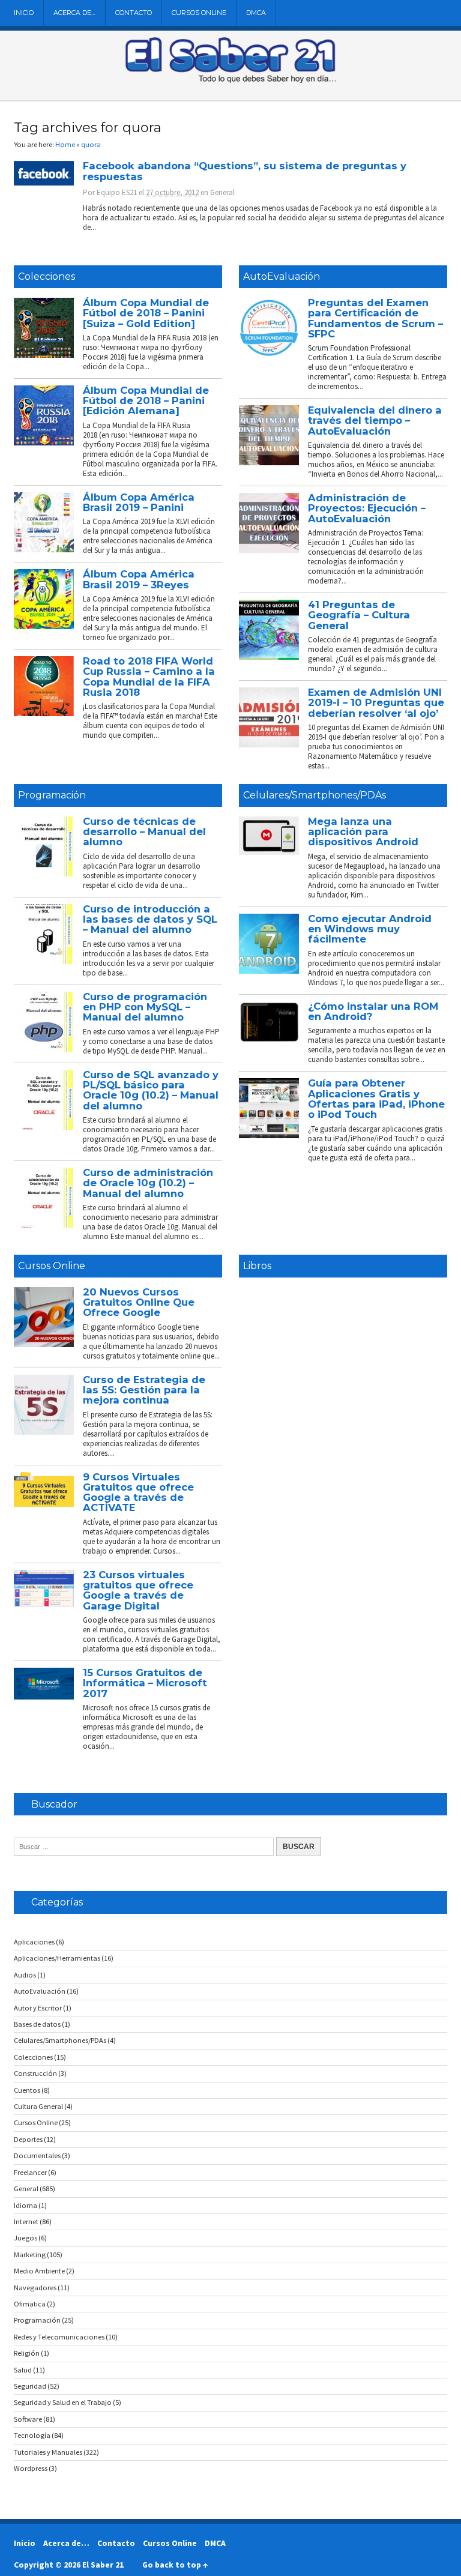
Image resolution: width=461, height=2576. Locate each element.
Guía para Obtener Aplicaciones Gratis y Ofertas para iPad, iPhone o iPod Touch (376, 1099)
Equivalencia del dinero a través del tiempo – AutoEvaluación (375, 421)
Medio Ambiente (39, 2271)
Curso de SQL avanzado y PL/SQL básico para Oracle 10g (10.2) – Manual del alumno (151, 1090)
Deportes (28, 2139)
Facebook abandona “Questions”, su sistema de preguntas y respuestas (245, 171)
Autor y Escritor (38, 2008)
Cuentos (27, 2090)
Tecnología (32, 2435)
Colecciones (47, 276)
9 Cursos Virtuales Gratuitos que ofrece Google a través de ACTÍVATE (138, 1492)
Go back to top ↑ (175, 2565)
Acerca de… (74, 13)
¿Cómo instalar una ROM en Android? (373, 1011)
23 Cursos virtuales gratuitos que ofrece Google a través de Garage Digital (138, 1590)
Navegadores (35, 2288)
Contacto (134, 13)
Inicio (24, 13)
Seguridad (30, 2386)
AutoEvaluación (282, 276)
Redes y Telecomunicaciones (59, 2337)
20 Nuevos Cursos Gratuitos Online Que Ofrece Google (139, 1302)
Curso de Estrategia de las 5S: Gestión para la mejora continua (144, 1390)
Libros (257, 1266)
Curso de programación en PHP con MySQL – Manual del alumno (145, 1007)
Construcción (35, 2073)
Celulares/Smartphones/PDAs (315, 795)
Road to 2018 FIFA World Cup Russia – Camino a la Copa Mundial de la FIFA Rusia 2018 (149, 677)
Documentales (37, 2155)
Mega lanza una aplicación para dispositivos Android (363, 832)
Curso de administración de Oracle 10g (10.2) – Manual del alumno (148, 1183)
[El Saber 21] (230, 80)
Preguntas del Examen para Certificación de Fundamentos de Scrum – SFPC (375, 318)
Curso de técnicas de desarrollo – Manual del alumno (144, 832)
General (222, 192)
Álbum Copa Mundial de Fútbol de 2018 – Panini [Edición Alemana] (146, 401)
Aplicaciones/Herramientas (57, 1958)
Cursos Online (199, 13)
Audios (25, 1975)
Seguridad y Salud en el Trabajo (63, 2402)
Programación (52, 795)
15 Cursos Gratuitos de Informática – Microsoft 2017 (145, 1683)
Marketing (30, 2255)
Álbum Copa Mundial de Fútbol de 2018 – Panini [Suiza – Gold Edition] (146, 313)
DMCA (256, 13)
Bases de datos (37, 2024)
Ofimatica (30, 2304)
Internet (26, 2222)
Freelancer (30, 2172)
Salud (23, 2370)
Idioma (26, 2205)
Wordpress (31, 2468)
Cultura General (38, 2106)
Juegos (26, 2238)
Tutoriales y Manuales (48, 2452)
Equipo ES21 (117, 192)
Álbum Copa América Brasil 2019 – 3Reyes (139, 579)
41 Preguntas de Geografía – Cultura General (359, 615)
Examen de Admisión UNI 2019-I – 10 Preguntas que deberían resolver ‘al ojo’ (376, 703)
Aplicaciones (34, 1942)
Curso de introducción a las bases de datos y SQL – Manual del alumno (150, 919)
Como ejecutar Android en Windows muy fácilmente (370, 929)
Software (28, 2419)
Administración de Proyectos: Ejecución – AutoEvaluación (367, 508)
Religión (27, 2353)
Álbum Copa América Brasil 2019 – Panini (139, 502)
